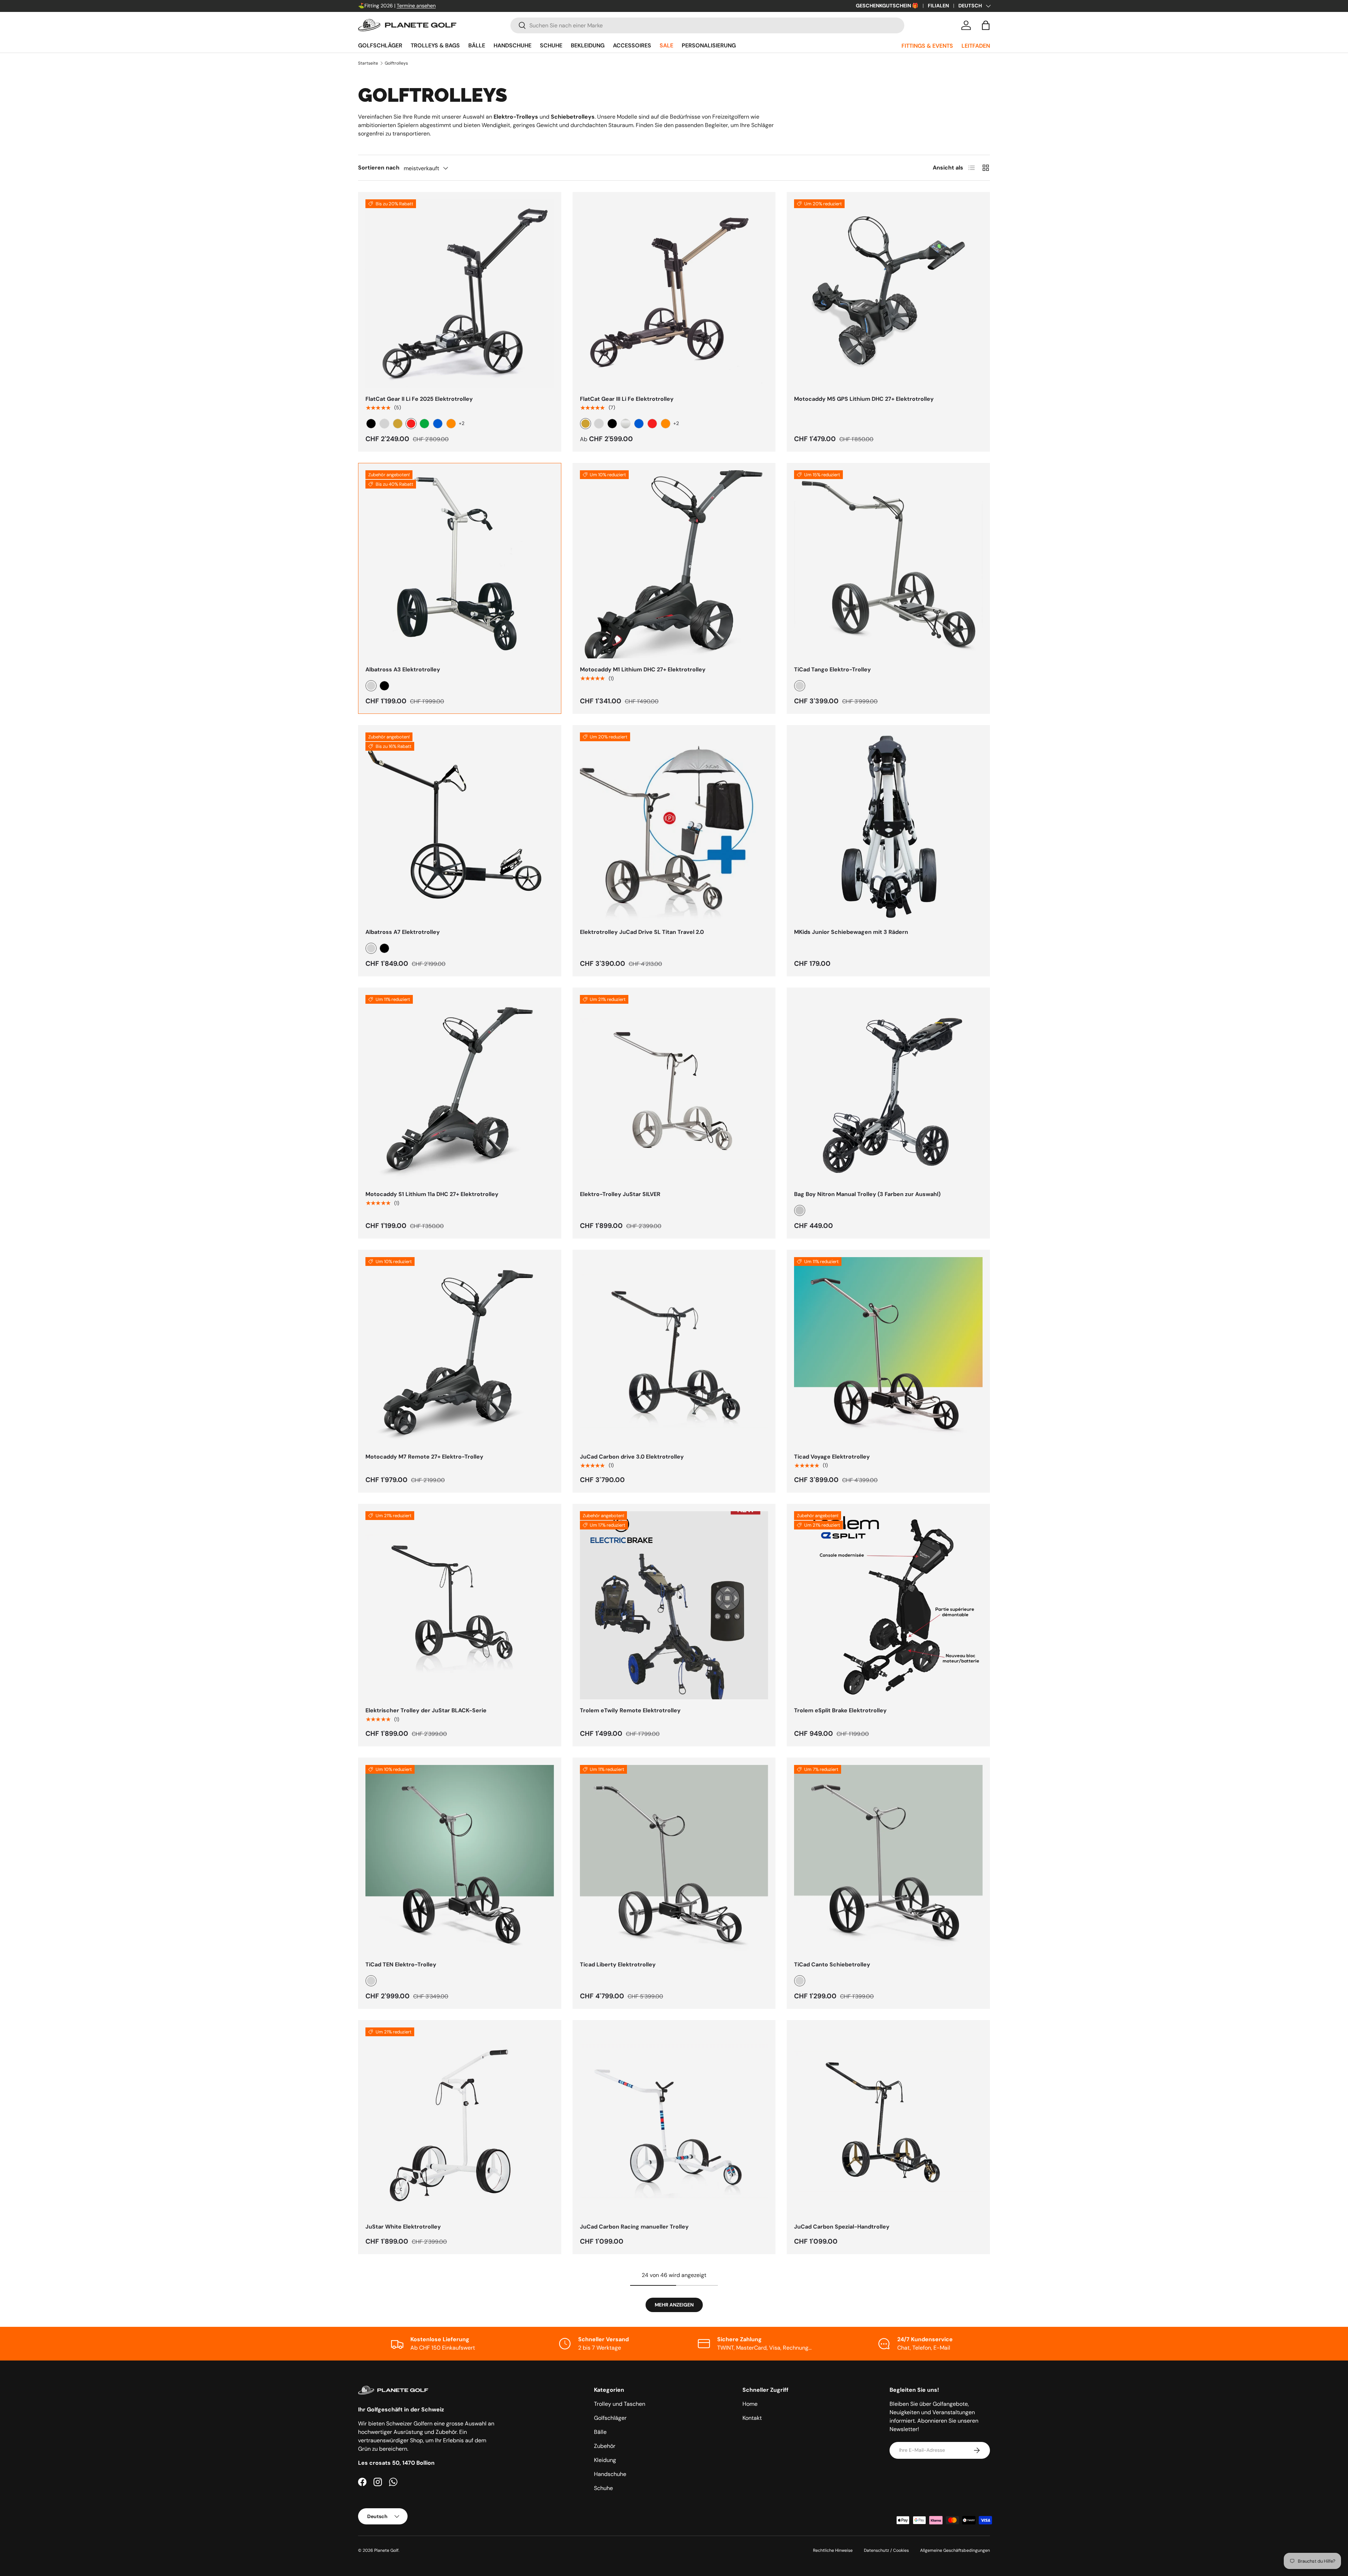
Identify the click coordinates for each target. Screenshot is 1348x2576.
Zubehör (605, 2446)
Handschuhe (513, 45)
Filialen (938, 6)
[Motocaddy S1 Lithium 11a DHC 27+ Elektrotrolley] (460, 1089)
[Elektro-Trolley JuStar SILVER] (674, 1089)
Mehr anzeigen (674, 2305)
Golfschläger (380, 45)
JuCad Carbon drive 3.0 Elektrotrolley (632, 1457)
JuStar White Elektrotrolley (403, 2227)
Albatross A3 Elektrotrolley (403, 669)
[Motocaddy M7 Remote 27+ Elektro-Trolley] (460, 1351)
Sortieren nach (379, 168)
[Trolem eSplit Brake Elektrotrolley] (888, 1605)
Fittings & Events (927, 46)
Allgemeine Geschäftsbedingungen (955, 2550)
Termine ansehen (416, 6)
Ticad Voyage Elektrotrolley (832, 1457)
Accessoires (632, 45)
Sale (666, 45)
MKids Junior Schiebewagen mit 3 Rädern (851, 932)
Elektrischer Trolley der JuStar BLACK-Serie (426, 1710)
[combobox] (707, 25)
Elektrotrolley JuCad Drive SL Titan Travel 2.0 (642, 932)
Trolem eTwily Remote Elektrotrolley (630, 1710)
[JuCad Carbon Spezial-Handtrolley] (888, 2122)
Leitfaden (976, 46)
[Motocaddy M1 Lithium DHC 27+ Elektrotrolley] (674, 565)
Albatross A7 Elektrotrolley (403, 932)
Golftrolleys (396, 63)
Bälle (477, 45)
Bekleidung (588, 45)
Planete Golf (386, 2550)
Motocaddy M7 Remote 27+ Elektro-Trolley (424, 1457)
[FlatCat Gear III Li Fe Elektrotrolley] (674, 294)
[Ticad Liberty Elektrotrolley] (674, 1859)
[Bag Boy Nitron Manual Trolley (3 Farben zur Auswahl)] (888, 1089)
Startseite (368, 63)
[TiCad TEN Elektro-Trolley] (460, 1859)
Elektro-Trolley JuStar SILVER (620, 1194)
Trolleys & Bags (435, 45)
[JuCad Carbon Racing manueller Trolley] (674, 2122)
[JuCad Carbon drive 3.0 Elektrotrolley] (674, 1351)
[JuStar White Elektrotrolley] (460, 2122)
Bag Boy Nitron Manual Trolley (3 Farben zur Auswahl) (867, 1194)
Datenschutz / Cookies (886, 2550)
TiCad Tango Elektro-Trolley (832, 669)
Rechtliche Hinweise (833, 2550)
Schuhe (551, 45)
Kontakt (752, 2418)
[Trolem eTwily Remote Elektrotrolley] (674, 1605)
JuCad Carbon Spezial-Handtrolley (842, 2227)
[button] (986, 25)
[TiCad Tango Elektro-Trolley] (888, 565)
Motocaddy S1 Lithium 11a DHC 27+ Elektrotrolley (432, 1194)
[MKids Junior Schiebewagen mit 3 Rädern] (888, 827)
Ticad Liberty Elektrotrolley (618, 1964)
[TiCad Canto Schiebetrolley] (888, 1859)
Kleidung (605, 2460)
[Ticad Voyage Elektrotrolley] (888, 1351)
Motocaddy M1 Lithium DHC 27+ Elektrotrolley (643, 669)
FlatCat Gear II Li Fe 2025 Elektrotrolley (419, 399)
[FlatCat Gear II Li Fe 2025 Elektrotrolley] (460, 294)
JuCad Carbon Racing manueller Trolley (634, 2227)
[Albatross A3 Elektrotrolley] (460, 565)
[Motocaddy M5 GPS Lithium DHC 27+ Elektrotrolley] (888, 294)
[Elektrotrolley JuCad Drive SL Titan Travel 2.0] (674, 827)
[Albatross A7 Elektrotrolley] (460, 827)
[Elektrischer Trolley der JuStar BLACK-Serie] (460, 1605)
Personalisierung (709, 45)
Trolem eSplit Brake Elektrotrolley (840, 1710)
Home (750, 2404)
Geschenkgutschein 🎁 (887, 6)
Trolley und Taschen (620, 2404)
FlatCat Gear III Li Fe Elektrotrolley (627, 399)
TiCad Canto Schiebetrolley (832, 1964)
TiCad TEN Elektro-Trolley (401, 1964)
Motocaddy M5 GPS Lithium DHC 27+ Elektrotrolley (864, 399)
